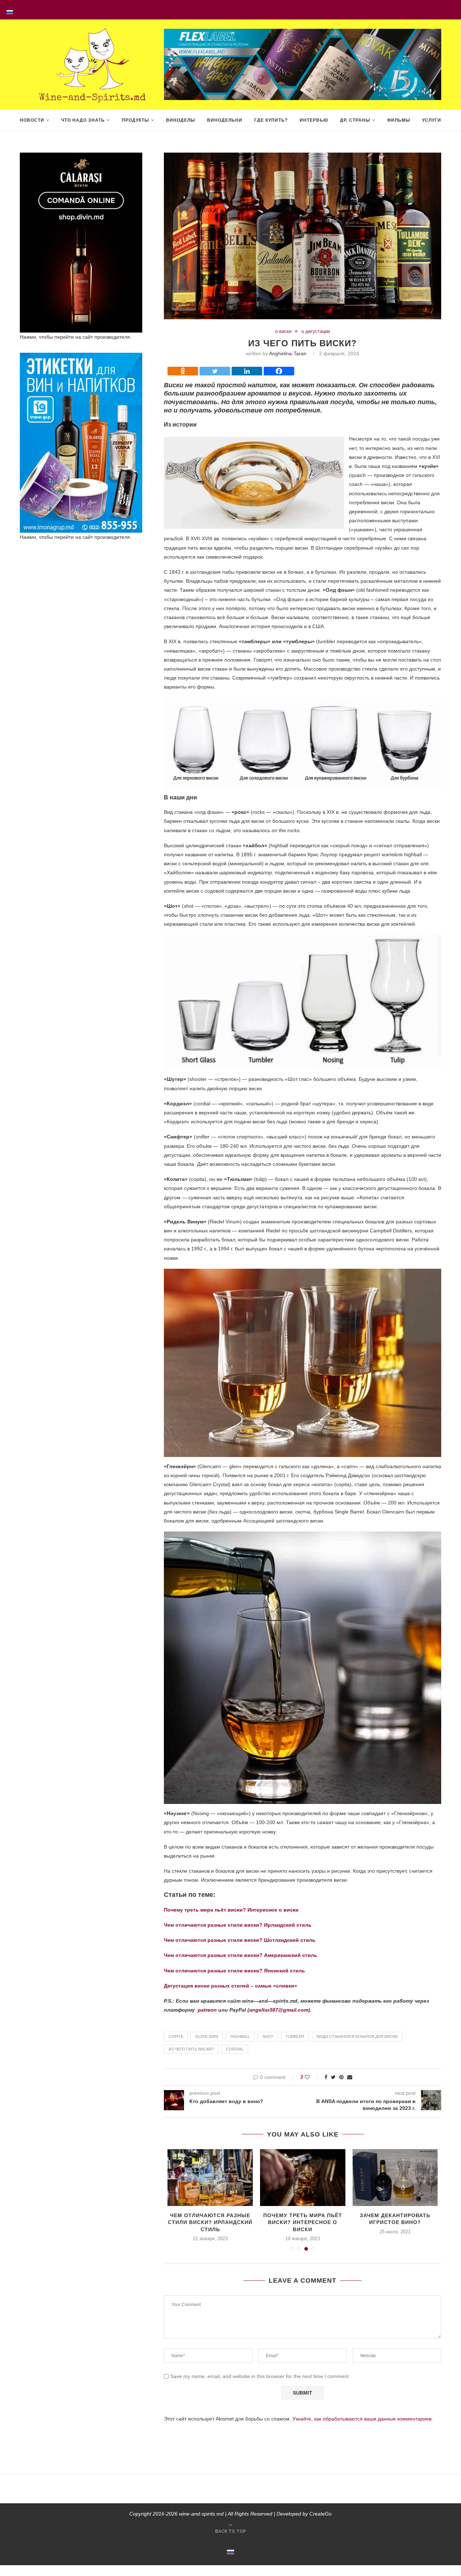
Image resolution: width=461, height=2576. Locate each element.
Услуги (432, 120)
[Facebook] (279, 371)
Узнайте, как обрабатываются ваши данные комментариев (362, 2419)
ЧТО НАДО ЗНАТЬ (83, 120)
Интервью (314, 120)
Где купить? (271, 120)
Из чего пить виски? (191, 2049)
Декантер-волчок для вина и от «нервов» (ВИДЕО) (210, 2222)
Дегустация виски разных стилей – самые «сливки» (230, 1986)
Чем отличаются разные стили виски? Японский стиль (234, 1971)
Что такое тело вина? (303, 2215)
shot (268, 2036)
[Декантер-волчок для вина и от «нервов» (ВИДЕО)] (210, 2178)
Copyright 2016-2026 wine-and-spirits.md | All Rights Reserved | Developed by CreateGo (230, 2514)
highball (240, 2036)
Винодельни (225, 120)
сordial (235, 2049)
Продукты (135, 120)
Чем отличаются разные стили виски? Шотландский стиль (240, 1940)
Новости (32, 120)
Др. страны (355, 120)
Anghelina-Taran (288, 353)
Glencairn (207, 2036)
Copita (176, 2036)
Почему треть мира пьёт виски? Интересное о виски (231, 1910)
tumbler (295, 2036)
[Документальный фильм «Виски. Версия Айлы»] (395, 2178)
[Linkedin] (247, 371)
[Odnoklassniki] (183, 371)
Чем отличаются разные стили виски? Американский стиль (241, 1955)
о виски (283, 331)
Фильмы (399, 120)
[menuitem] (10, 10)
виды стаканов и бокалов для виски (357, 2036)
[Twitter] (215, 371)
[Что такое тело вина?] (303, 2178)
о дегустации (316, 331)
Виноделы (181, 120)
